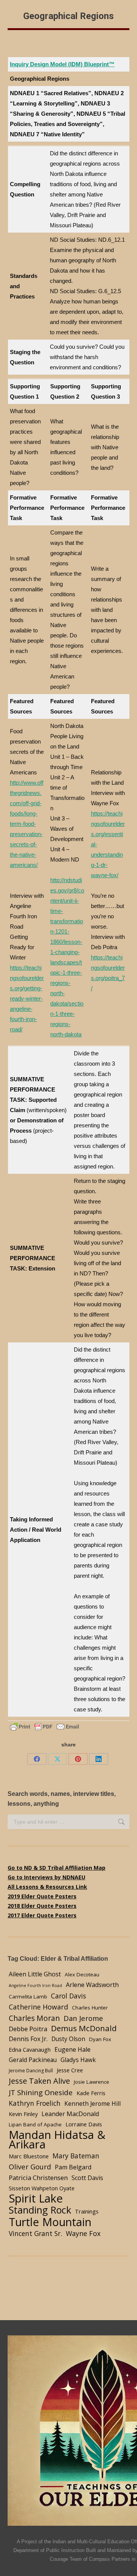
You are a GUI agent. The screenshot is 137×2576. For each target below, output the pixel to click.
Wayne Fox (83, 2233)
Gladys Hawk (78, 2060)
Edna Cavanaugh (30, 2049)
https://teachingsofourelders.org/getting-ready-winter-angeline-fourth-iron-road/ (27, 998)
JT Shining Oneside (41, 2092)
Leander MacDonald (70, 2114)
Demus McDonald (84, 2028)
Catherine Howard (38, 2007)
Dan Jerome (83, 2018)
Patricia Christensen (38, 2178)
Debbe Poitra (28, 2029)
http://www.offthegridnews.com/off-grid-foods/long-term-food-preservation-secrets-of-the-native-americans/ (27, 824)
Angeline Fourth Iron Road (35, 1985)
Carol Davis (68, 1996)
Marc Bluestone (29, 2156)
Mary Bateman (76, 2156)
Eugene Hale (72, 2049)
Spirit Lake (36, 2199)
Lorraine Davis (84, 2124)
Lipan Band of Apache (35, 2124)
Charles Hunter (90, 2008)
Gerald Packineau (33, 2060)
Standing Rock (40, 2210)
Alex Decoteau (82, 1974)
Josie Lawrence (92, 2082)
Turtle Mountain (50, 2222)
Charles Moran (34, 2018)
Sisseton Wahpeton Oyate (42, 2188)
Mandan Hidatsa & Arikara (57, 2140)
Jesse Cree (70, 2070)
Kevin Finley (23, 2114)
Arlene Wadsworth (92, 1985)
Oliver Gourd (30, 2167)
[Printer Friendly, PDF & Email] (45, 1726)
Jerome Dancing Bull (31, 2071)
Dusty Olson (68, 2039)
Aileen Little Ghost (35, 1974)
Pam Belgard (73, 2167)
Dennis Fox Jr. (28, 2039)
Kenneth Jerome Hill (92, 2104)
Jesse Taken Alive (39, 2081)
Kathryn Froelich (35, 2103)
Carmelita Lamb (28, 1997)
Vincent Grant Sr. (35, 2233)
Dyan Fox (100, 2039)
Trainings (87, 2211)
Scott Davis (87, 2178)
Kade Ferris (91, 2093)
